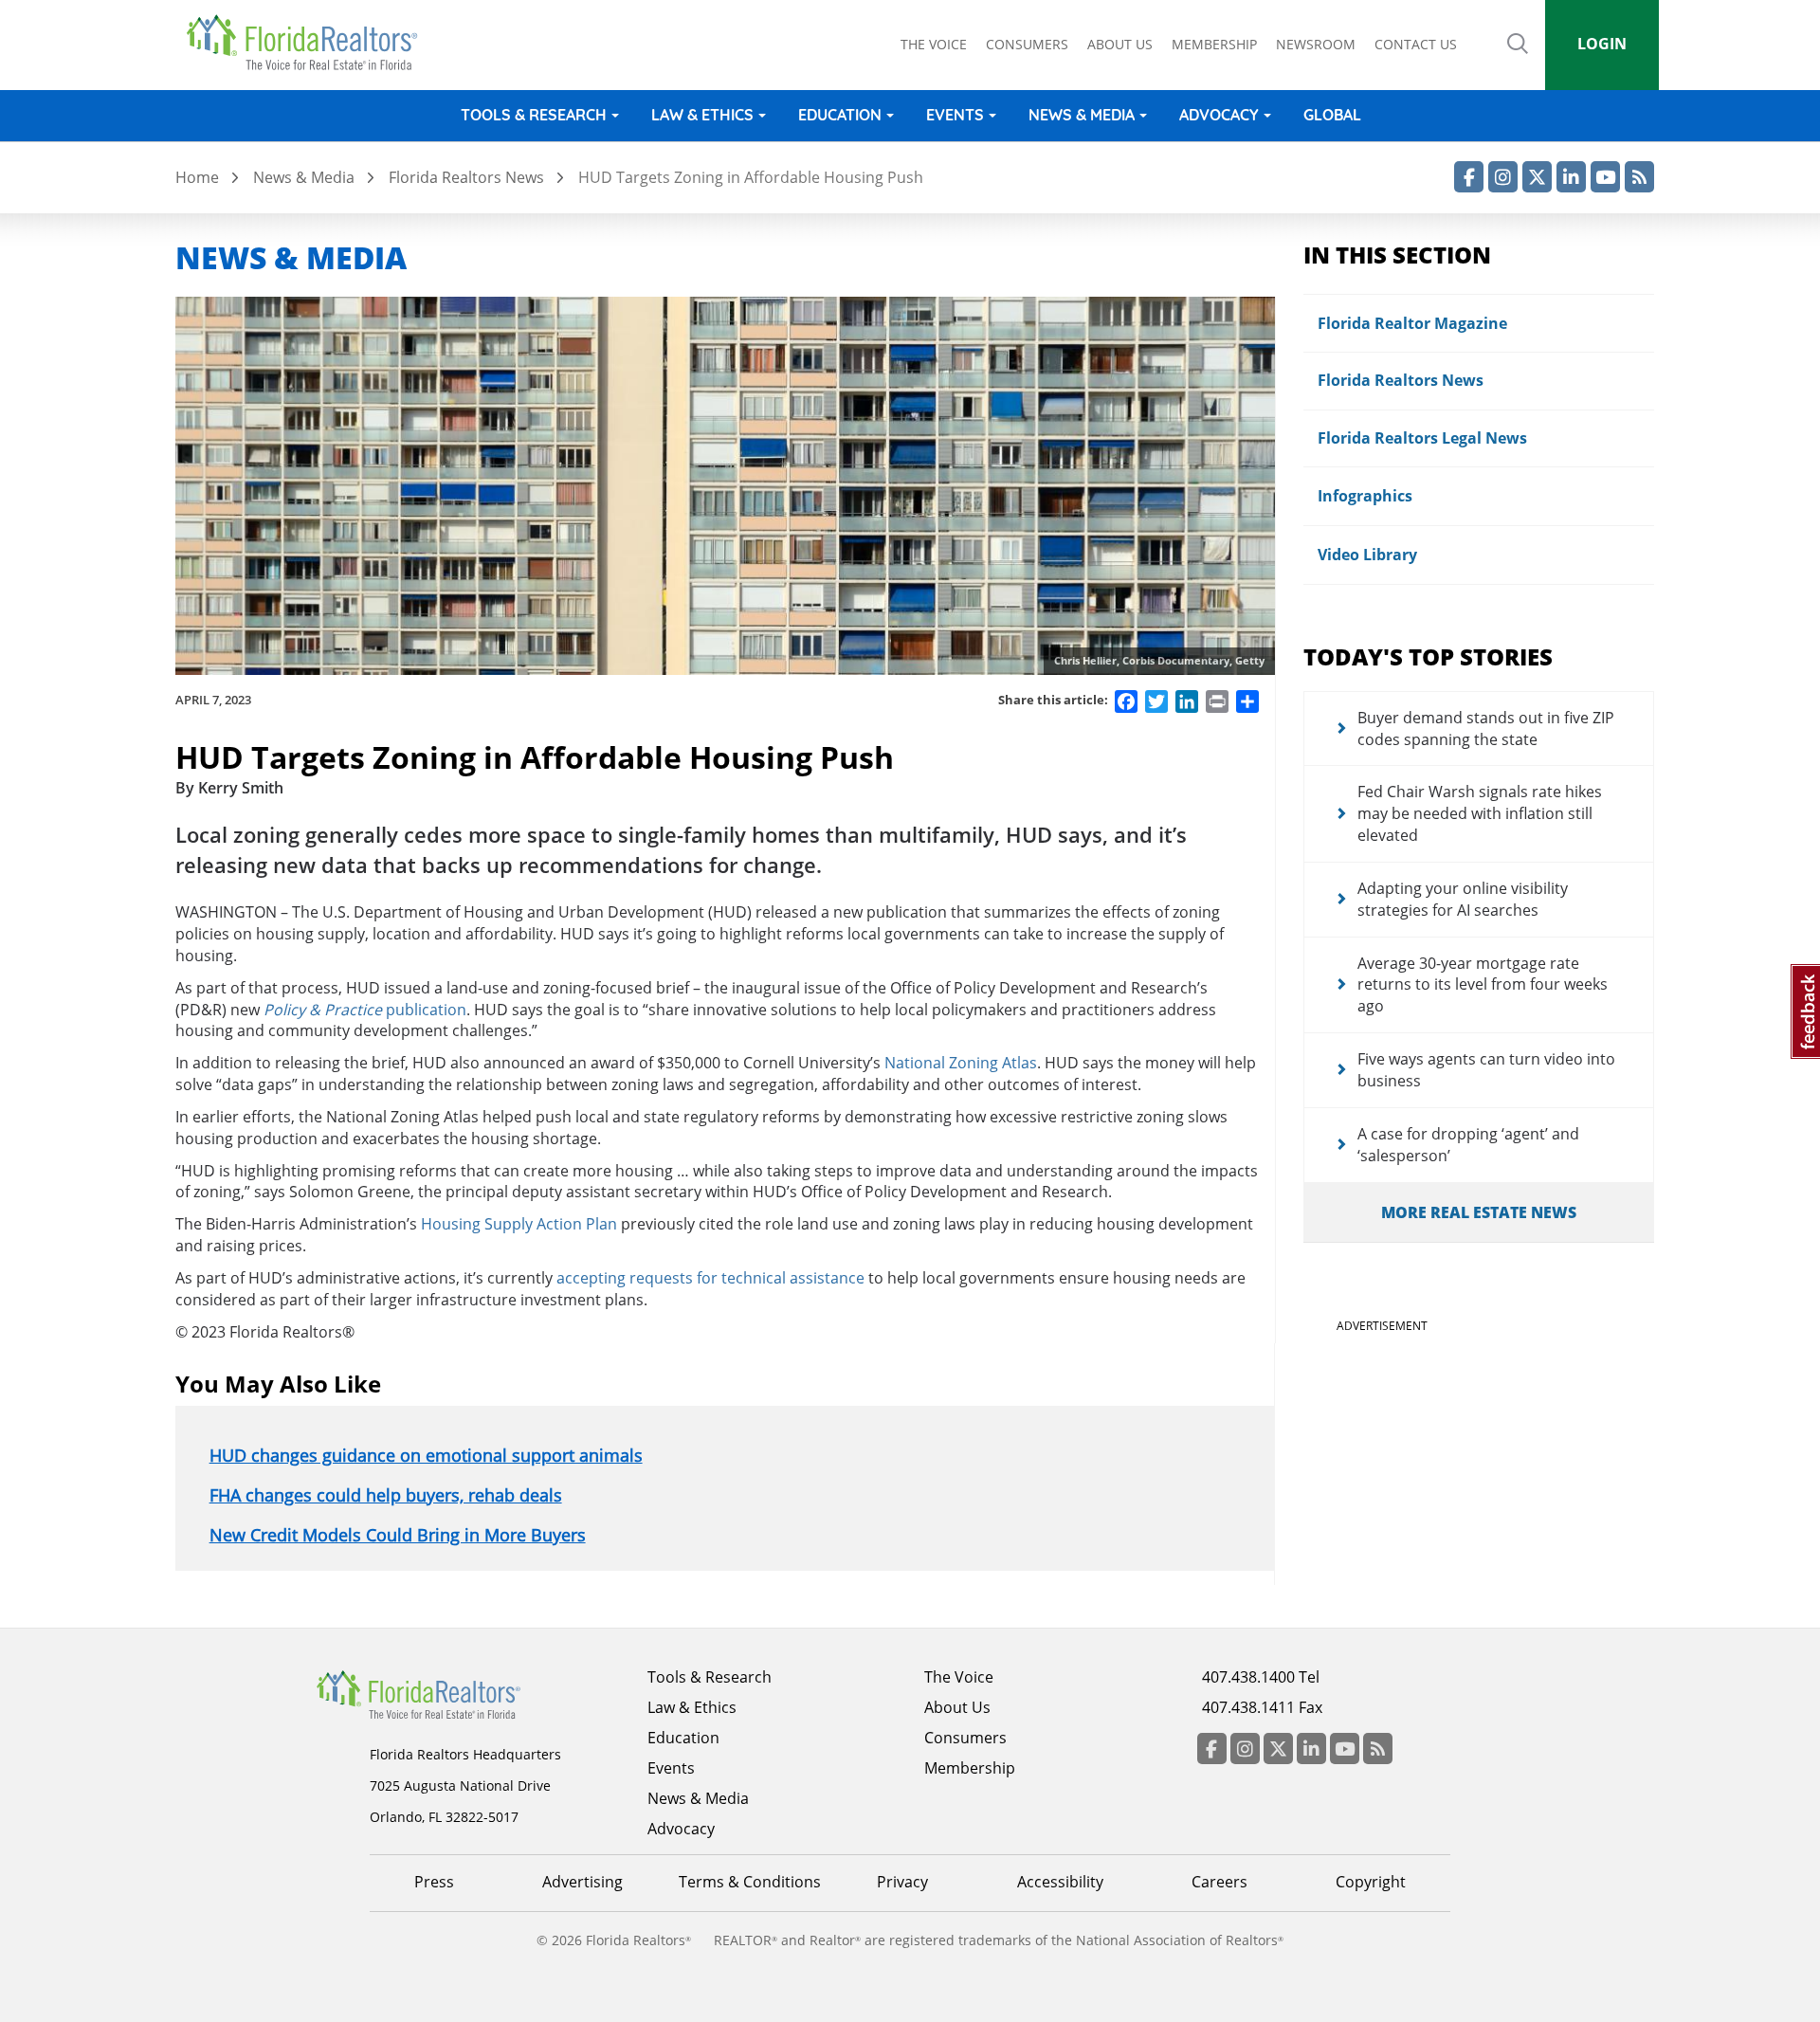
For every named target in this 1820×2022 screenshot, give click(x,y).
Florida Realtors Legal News (1422, 438)
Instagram (1503, 177)
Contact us (1416, 44)
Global (1332, 115)
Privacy (902, 1882)
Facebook (1469, 177)
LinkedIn (1571, 177)
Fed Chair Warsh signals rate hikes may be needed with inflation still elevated (1480, 813)
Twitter (1537, 177)
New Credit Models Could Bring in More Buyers (398, 1535)
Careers (1219, 1882)
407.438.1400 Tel (1261, 1677)
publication (365, 1010)
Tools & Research (534, 115)
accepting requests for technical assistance (710, 1278)
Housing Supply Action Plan (519, 1224)
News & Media (1082, 115)
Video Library (1367, 555)
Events (955, 115)
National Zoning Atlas (961, 1063)
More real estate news (1479, 1212)
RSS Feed (1639, 177)
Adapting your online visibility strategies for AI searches (1463, 899)
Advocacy (1219, 115)
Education (840, 115)
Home (197, 177)
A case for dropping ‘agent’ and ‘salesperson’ (1468, 1145)
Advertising (582, 1882)
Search (1518, 57)
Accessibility (1060, 1882)
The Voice (934, 44)
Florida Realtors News (466, 177)
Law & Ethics (702, 115)
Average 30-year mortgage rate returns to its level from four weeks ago (1483, 985)
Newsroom (1316, 44)
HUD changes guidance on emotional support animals (426, 1455)
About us (1120, 44)
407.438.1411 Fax (1262, 1707)
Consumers (1027, 44)
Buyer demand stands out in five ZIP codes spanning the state (1486, 729)
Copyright (1371, 1882)
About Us (957, 1707)
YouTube (1605, 177)
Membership (1214, 44)
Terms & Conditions (750, 1882)
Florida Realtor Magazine (1412, 323)
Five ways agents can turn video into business (1486, 1070)
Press (434, 1882)
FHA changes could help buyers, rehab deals (386, 1495)
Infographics (1365, 496)
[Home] (309, 43)
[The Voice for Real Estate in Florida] (447, 1693)
